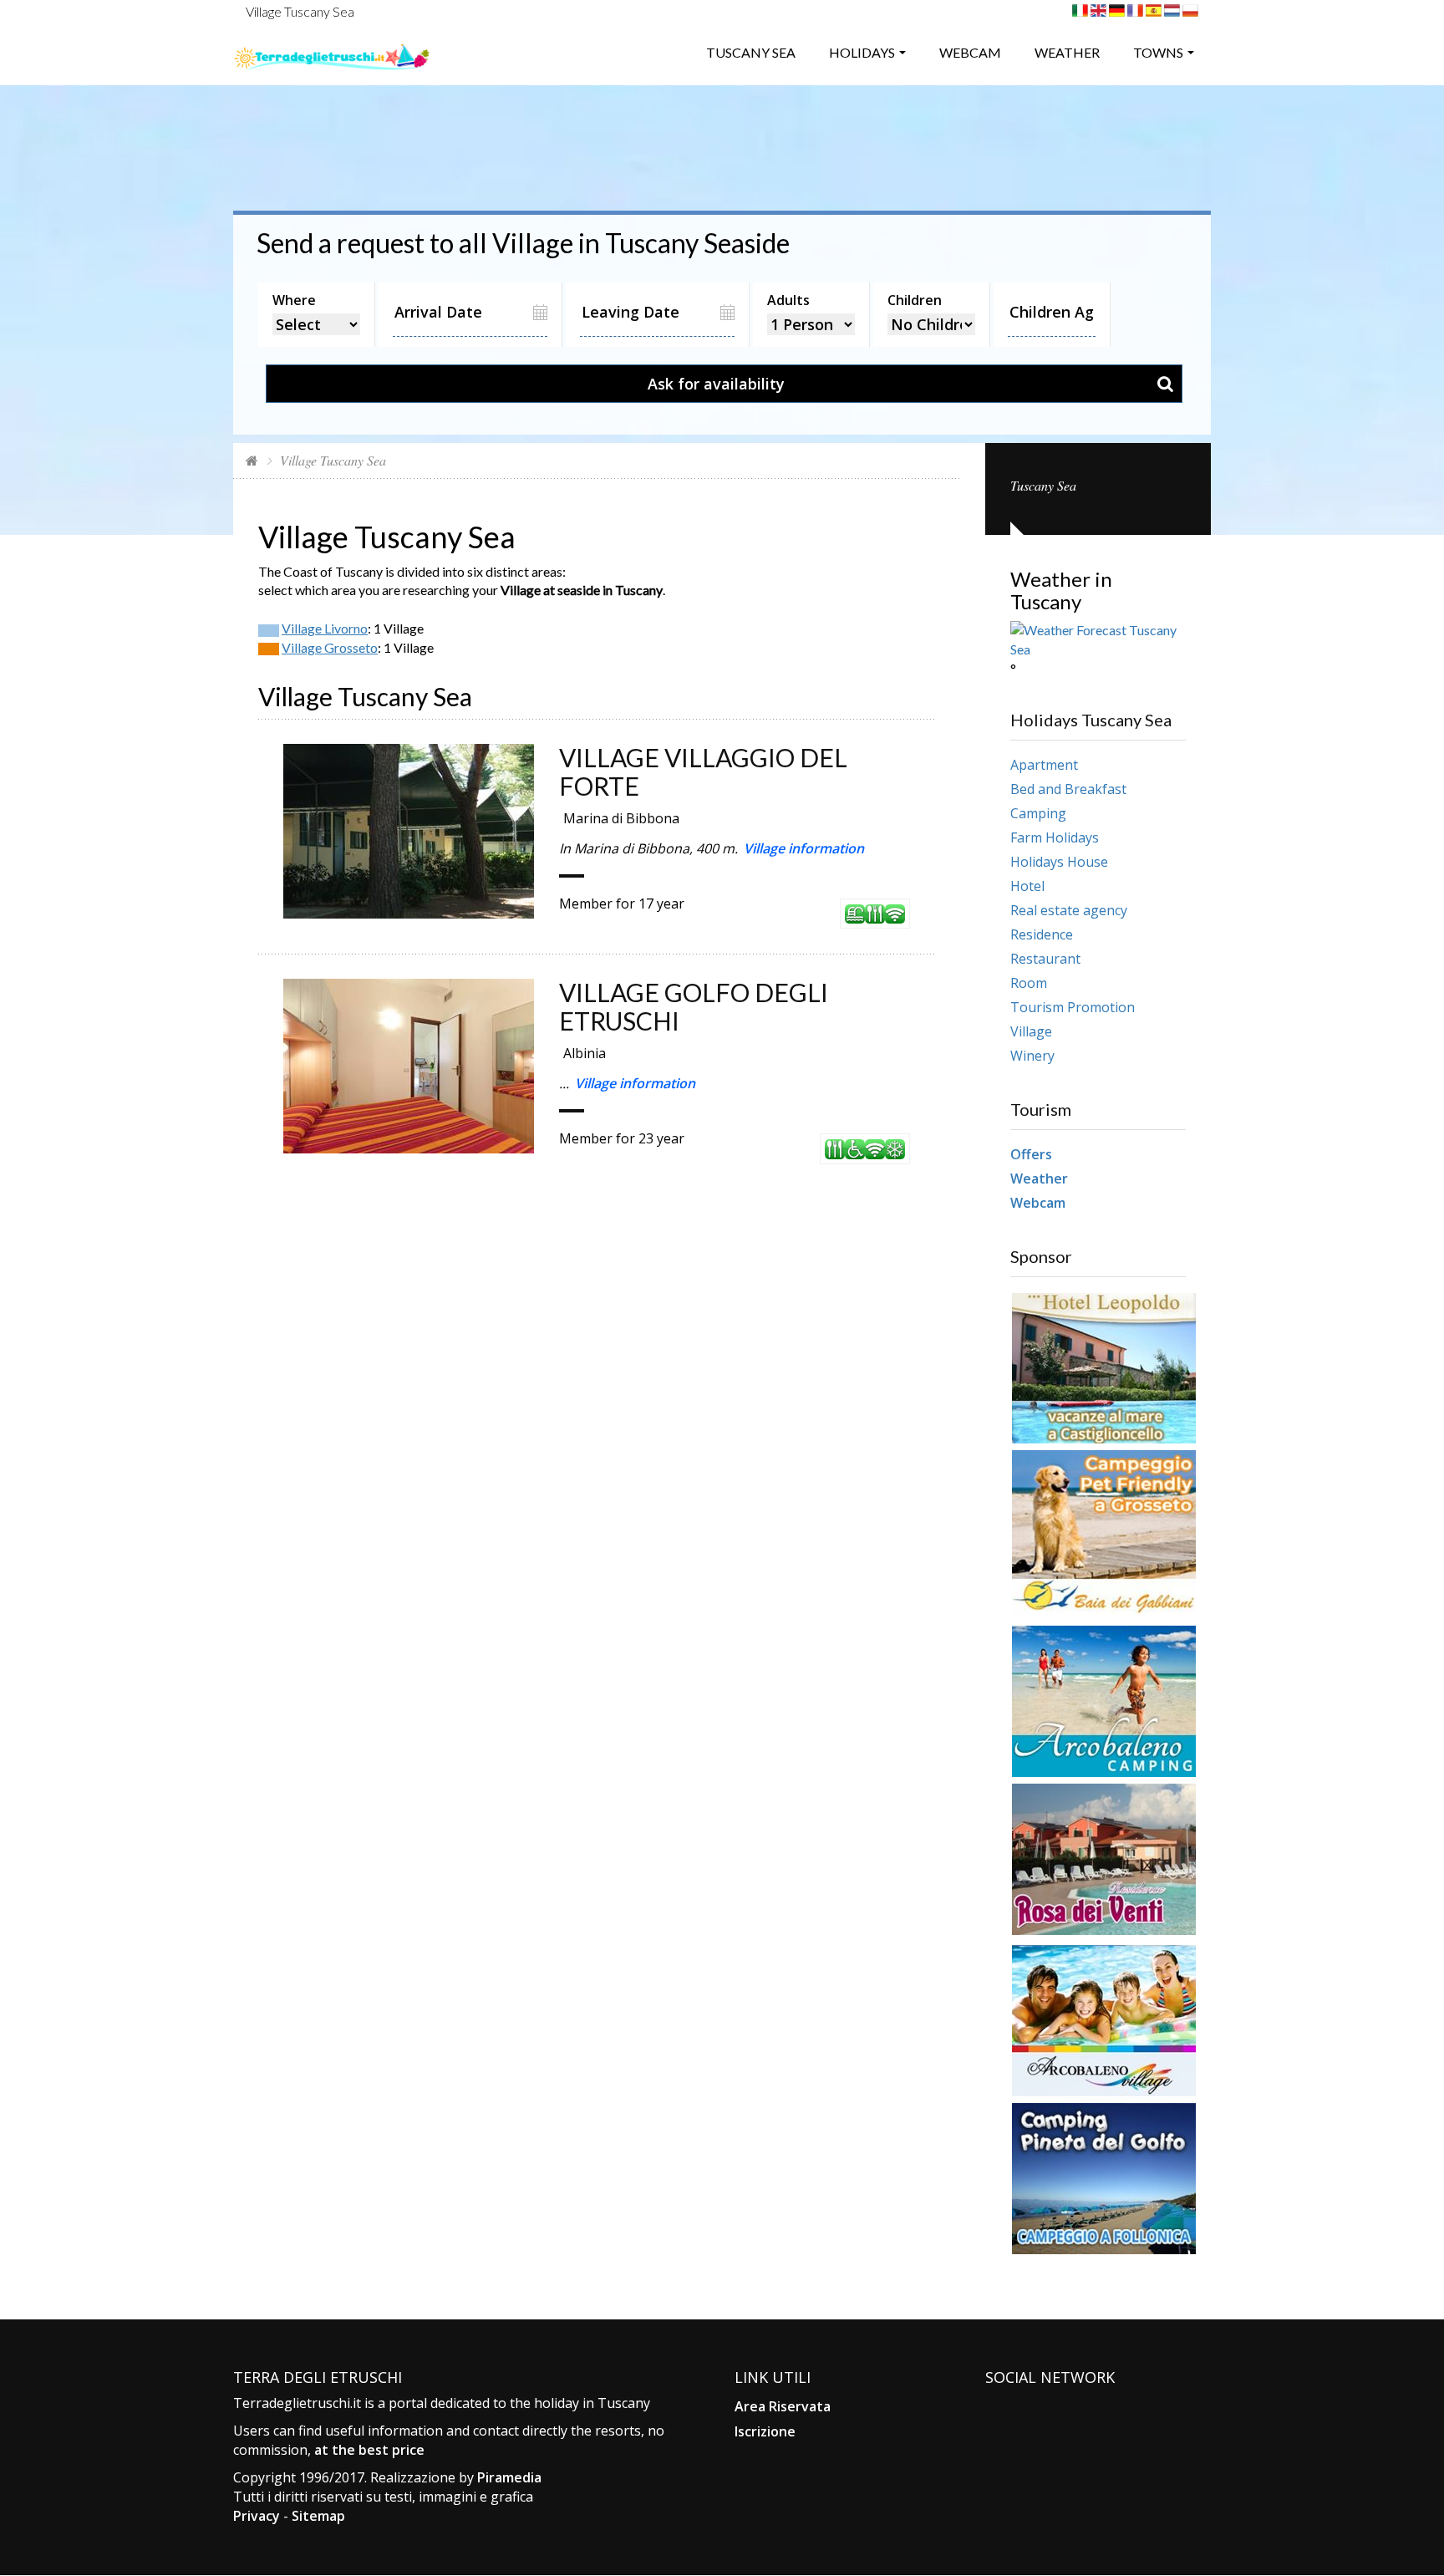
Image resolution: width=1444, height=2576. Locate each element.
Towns (1158, 52)
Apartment (1044, 765)
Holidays (862, 52)
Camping (1038, 813)
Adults (788, 300)
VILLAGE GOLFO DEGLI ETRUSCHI (694, 1006)
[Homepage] (252, 460)
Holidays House (1059, 862)
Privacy (257, 2516)
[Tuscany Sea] (332, 51)
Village (1031, 1031)
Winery (1032, 1056)
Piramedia (509, 2477)
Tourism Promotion (1073, 1007)
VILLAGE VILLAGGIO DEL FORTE (703, 771)
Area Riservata (783, 2406)
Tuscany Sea (751, 52)
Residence (1042, 934)
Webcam (970, 52)
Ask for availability (716, 384)
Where (294, 300)
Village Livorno (325, 628)
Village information (804, 848)
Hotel (1027, 886)
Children (915, 300)
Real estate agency (1069, 910)
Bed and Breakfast (1068, 789)
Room (1029, 983)
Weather (1067, 52)
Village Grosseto (330, 647)
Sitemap (318, 2516)
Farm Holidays (1055, 837)
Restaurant (1045, 959)
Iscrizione (765, 2431)
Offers (1031, 1154)
